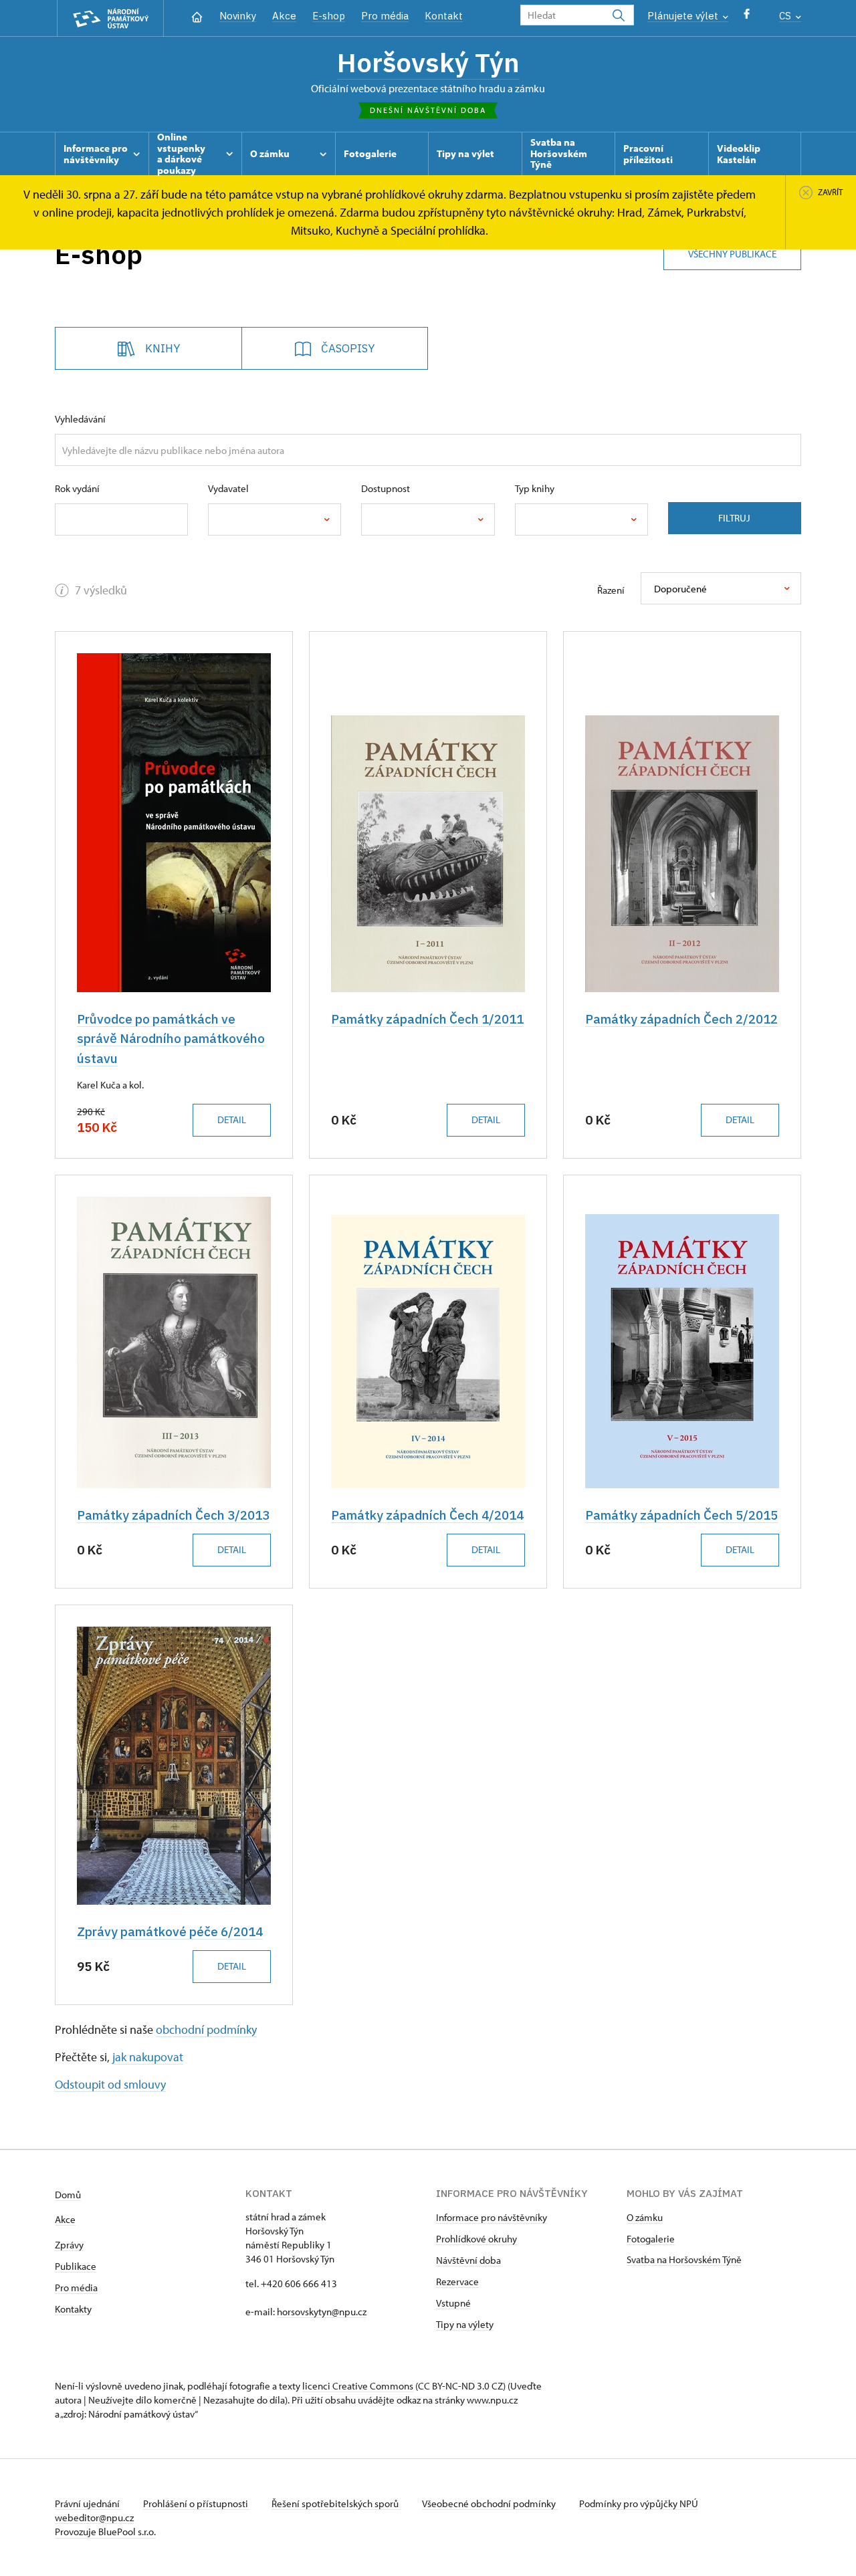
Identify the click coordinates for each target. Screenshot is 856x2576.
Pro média (385, 16)
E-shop (329, 16)
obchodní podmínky (206, 2029)
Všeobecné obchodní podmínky (490, 2503)
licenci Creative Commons (358, 2386)
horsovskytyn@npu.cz (322, 2312)
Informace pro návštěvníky (492, 2217)
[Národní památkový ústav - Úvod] (110, 18)
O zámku (645, 2217)
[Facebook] (747, 17)
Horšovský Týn (428, 62)
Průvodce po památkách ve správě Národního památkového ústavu (171, 1039)
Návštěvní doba (468, 2260)
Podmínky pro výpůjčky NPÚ (639, 2503)
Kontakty (73, 2309)
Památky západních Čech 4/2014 (427, 1515)
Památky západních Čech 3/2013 (173, 1515)
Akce (284, 16)
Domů (68, 2195)
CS (786, 16)
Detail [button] (232, 1120)
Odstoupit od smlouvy (110, 2084)
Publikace (76, 2266)
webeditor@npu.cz (94, 2518)
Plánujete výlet (684, 16)
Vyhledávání (80, 419)
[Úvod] (197, 16)
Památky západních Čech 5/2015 (681, 1515)
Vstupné (453, 2303)
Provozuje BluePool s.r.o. (105, 2532)
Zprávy (69, 2245)
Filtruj (734, 518)
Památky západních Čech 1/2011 (427, 1019)
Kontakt (444, 16)
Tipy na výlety (465, 2324)
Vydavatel (228, 488)
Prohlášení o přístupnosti (197, 2503)
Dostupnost (386, 488)
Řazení (611, 590)
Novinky (238, 16)
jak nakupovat (148, 2057)
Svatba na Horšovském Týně (684, 2259)
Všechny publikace (732, 254)
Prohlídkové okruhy (476, 2239)
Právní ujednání (88, 2503)
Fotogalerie (651, 2239)
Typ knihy (535, 488)
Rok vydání (77, 488)
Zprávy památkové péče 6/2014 (170, 1931)
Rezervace (457, 2281)
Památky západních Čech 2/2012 (681, 1019)
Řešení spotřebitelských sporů (336, 2503)
